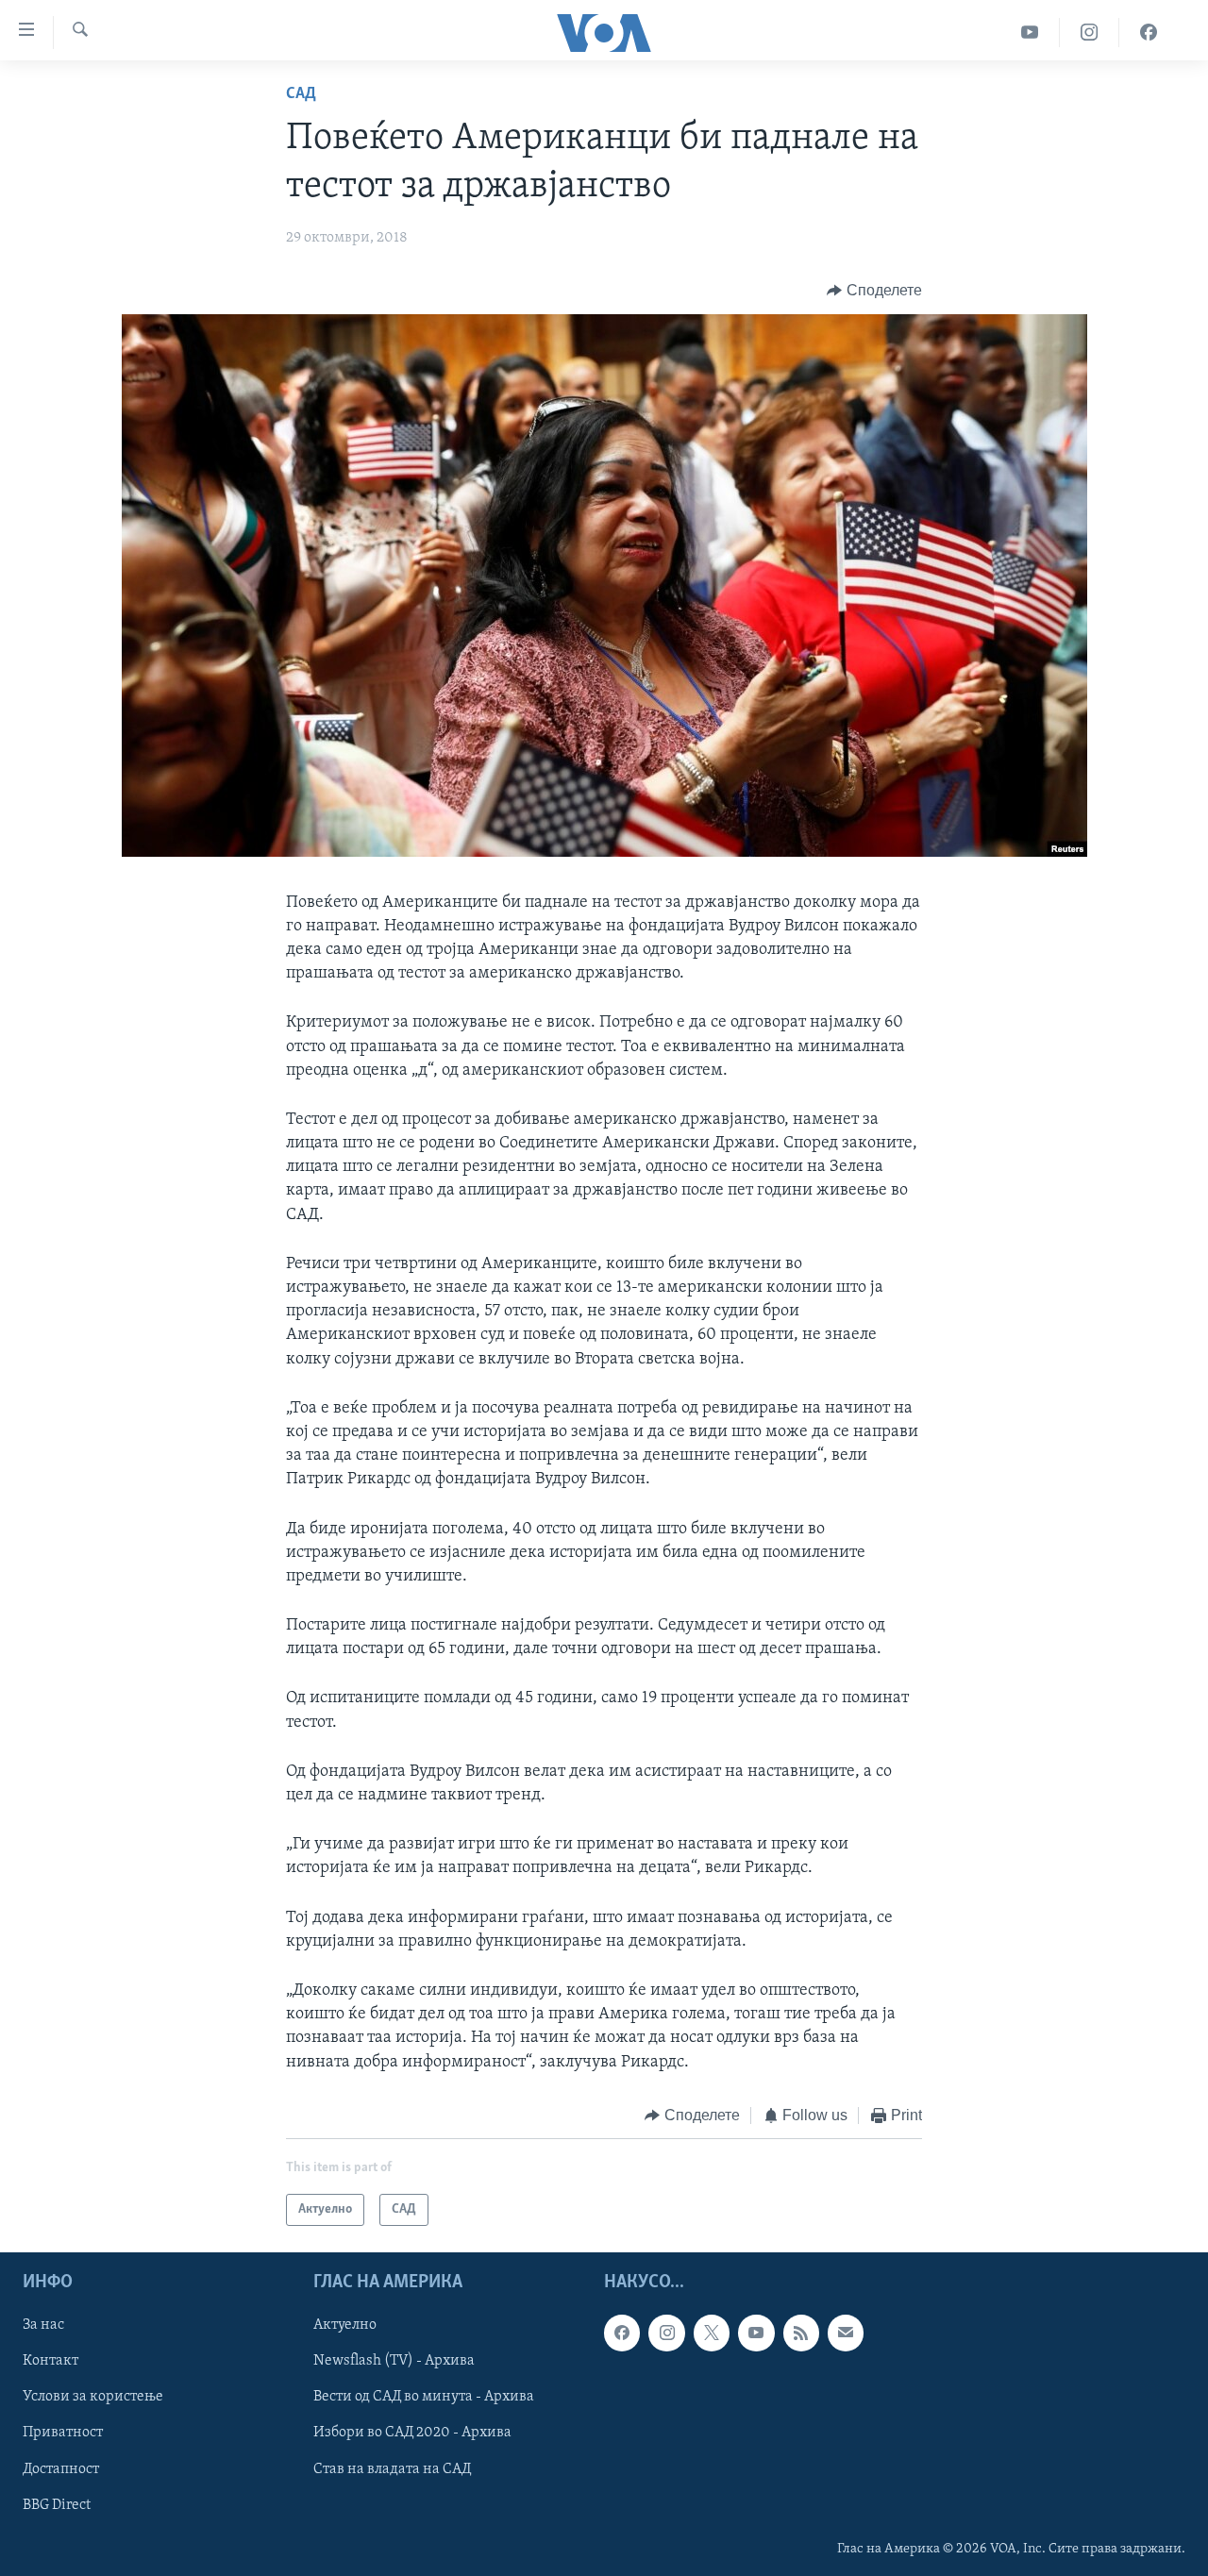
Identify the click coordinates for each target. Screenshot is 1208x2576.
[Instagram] (1090, 33)
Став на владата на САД (392, 2469)
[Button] (874, 291)
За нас (43, 2326)
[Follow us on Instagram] (666, 2333)
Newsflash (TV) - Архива (394, 2362)
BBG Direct (57, 2505)
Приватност (63, 2434)
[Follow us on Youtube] (756, 2333)
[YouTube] (1030, 33)
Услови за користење (93, 2398)
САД (301, 94)
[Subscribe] (846, 2333)
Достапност (61, 2469)
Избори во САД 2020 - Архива (412, 2434)
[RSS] (801, 2333)
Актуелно (345, 2326)
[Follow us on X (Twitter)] (712, 2333)
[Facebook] (1149, 33)
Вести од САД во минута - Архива (424, 2398)
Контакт (50, 2362)
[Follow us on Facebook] (622, 2333)
